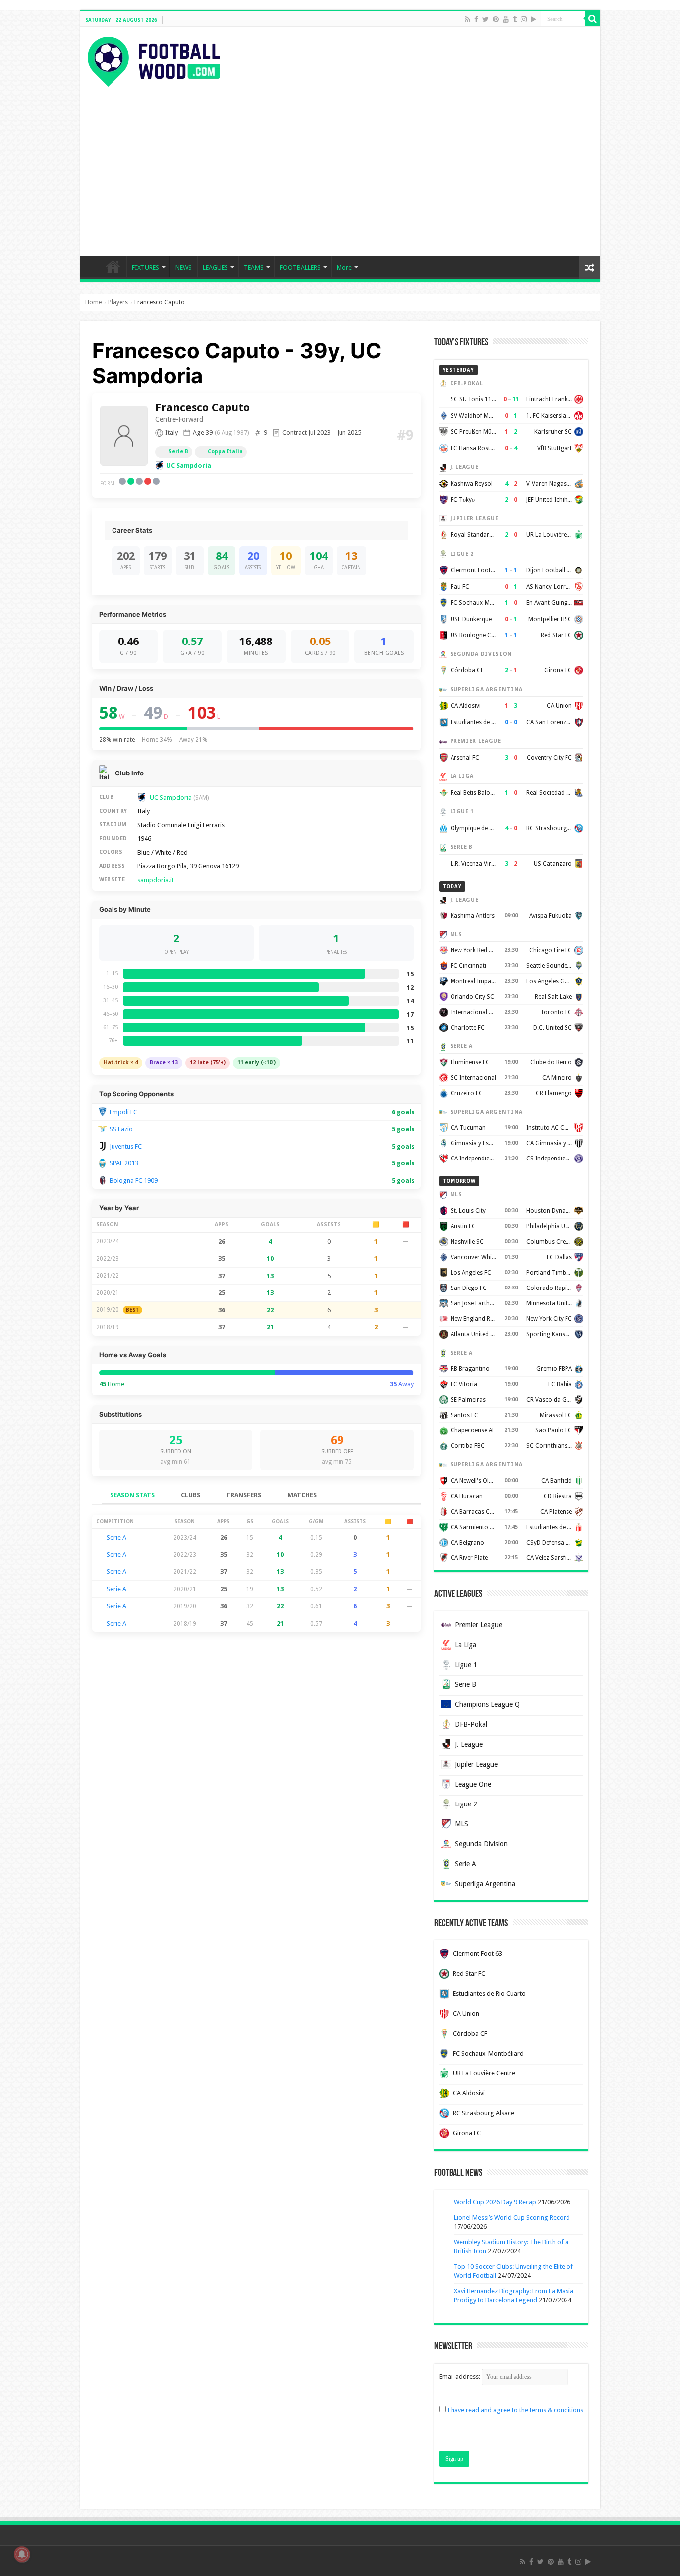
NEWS (183, 268)
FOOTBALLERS (300, 268)
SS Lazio (121, 1129)
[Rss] (468, 19)
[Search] (593, 19)
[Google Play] (533, 19)
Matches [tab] (302, 1495)
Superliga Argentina (485, 1884)
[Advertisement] (340, 161)
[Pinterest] (496, 19)
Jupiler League (476, 1764)
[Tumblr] (515, 19)
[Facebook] (476, 19)
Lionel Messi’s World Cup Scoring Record (512, 2218)
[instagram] (524, 19)
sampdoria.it (156, 880)
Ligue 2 (466, 1804)
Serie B (178, 451)
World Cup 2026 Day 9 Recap (495, 2202)
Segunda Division (481, 1844)
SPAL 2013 (124, 1163)
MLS (462, 1824)
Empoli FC (123, 1112)
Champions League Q (487, 1704)
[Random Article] (590, 268)
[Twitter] (486, 19)
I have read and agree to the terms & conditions (515, 2410)
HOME (113, 266)
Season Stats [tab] (132, 1495)
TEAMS (254, 268)
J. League (469, 1744)
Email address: (460, 2377)
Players (118, 302)
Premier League (479, 1625)
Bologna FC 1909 (134, 1181)
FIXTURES (146, 268)
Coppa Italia (225, 451)
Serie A (116, 1537)
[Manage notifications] (22, 2554)
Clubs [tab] (190, 1495)
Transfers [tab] (244, 1495)
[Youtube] (506, 19)
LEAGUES (215, 268)
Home (93, 302)
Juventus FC (126, 1146)
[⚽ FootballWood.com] (154, 60)
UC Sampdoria (189, 465)
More (344, 268)
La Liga (466, 1645)
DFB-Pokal (471, 1724)
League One (473, 1784)
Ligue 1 (466, 1665)
